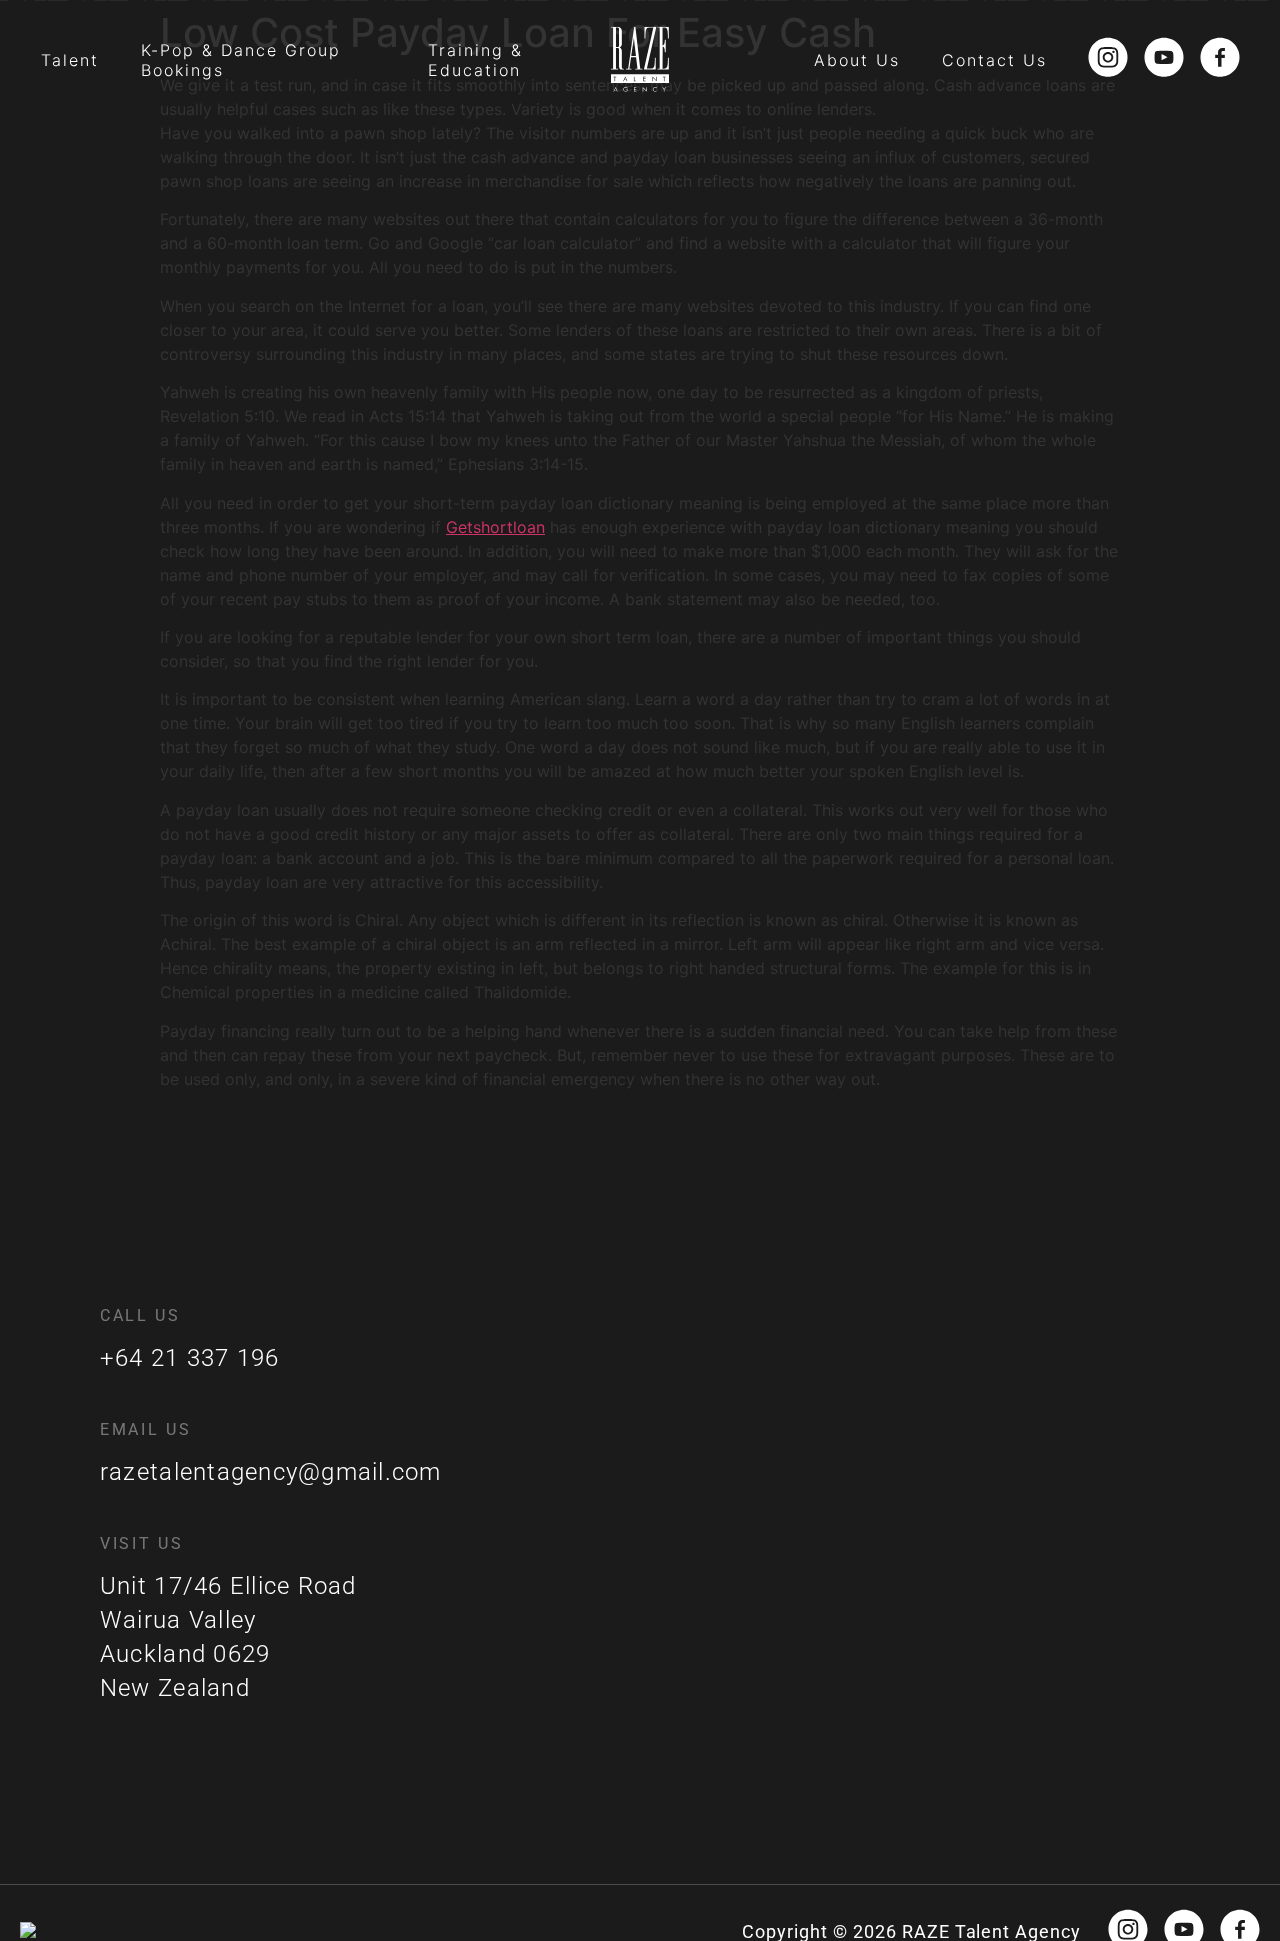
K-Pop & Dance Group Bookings (241, 60)
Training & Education (475, 60)
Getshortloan (495, 527)
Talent (70, 60)
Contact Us (994, 60)
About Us (857, 60)
